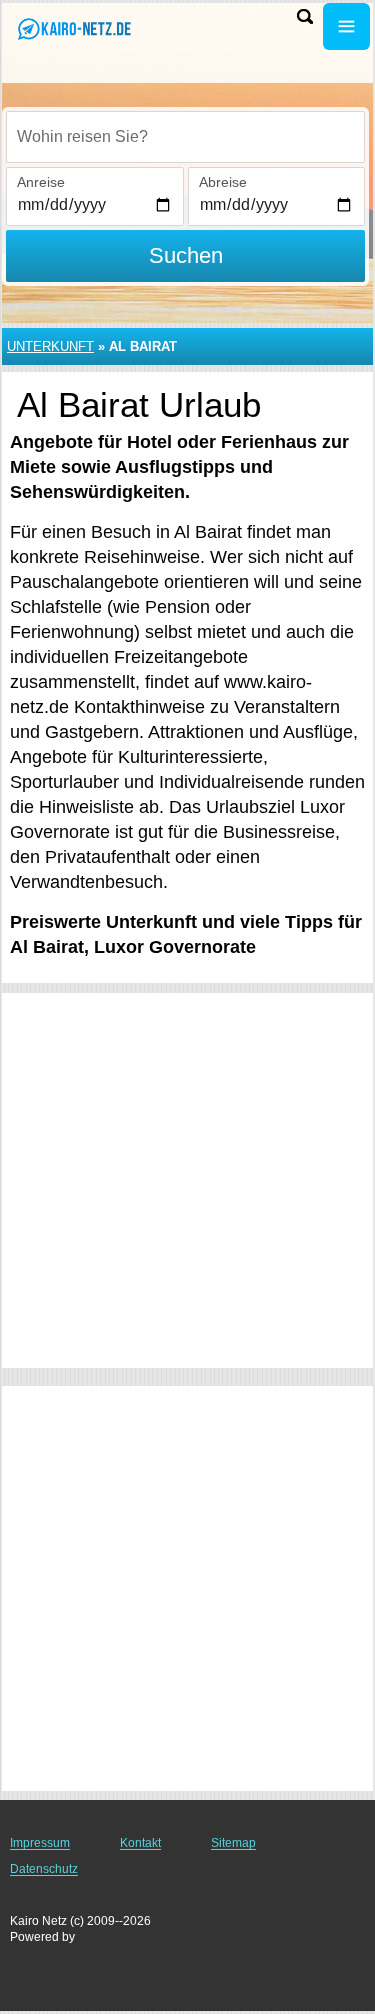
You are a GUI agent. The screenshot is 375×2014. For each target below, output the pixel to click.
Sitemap (233, 1843)
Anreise (41, 182)
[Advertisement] (187, 1180)
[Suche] (305, 16)
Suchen (186, 255)
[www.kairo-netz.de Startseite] (75, 28)
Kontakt (140, 1843)
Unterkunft (50, 346)
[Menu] (346, 26)
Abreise (223, 182)
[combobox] (185, 137)
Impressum (40, 1843)
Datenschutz (44, 1869)
